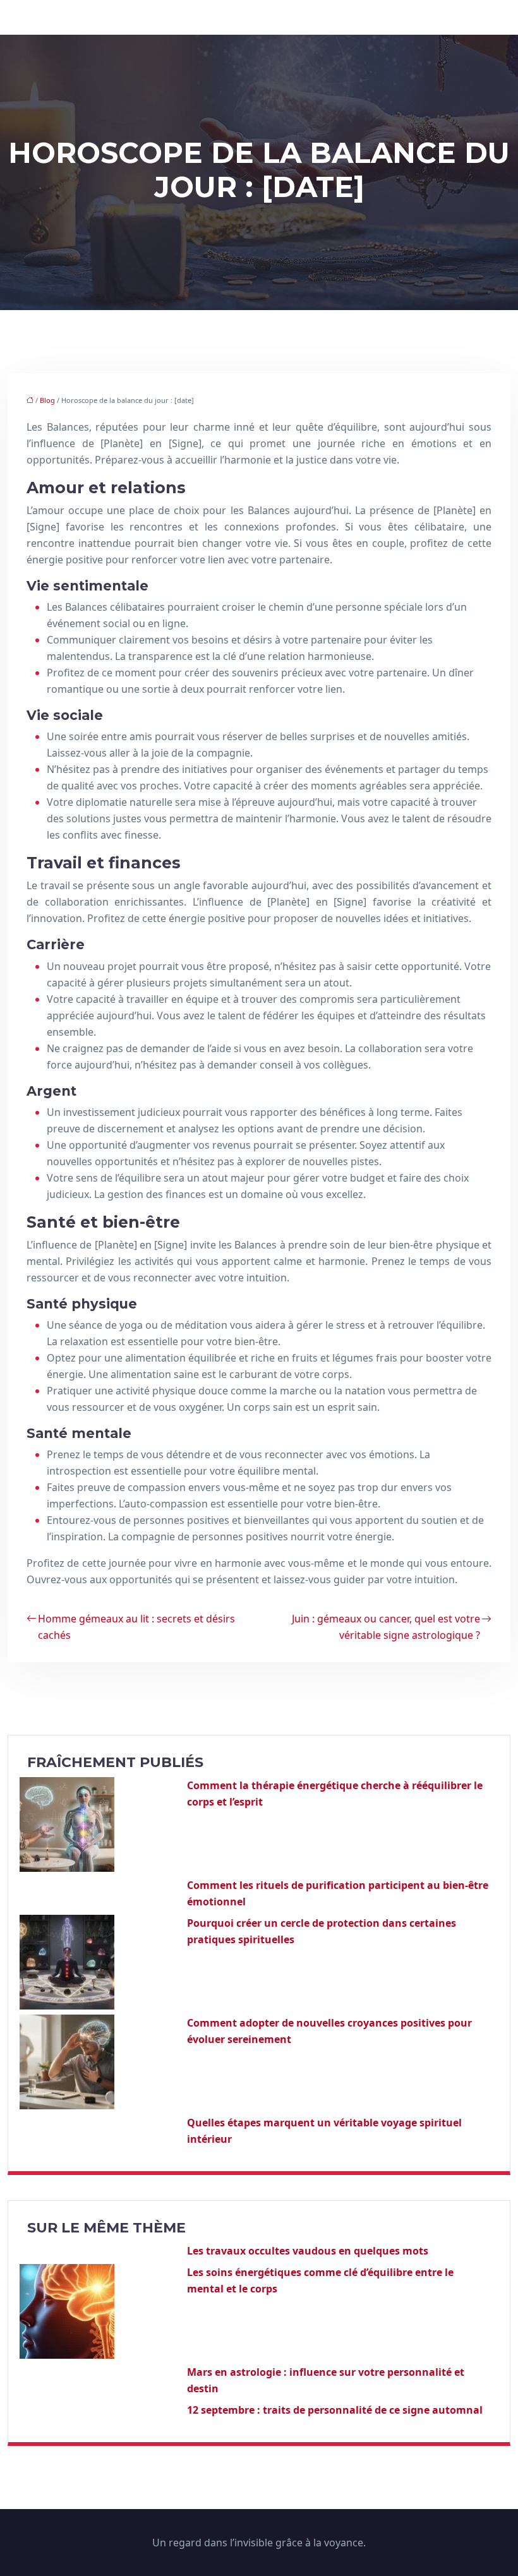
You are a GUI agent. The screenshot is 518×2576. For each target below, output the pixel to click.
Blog (47, 400)
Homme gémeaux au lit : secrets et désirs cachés (136, 1627)
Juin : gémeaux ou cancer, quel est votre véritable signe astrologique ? (386, 1627)
